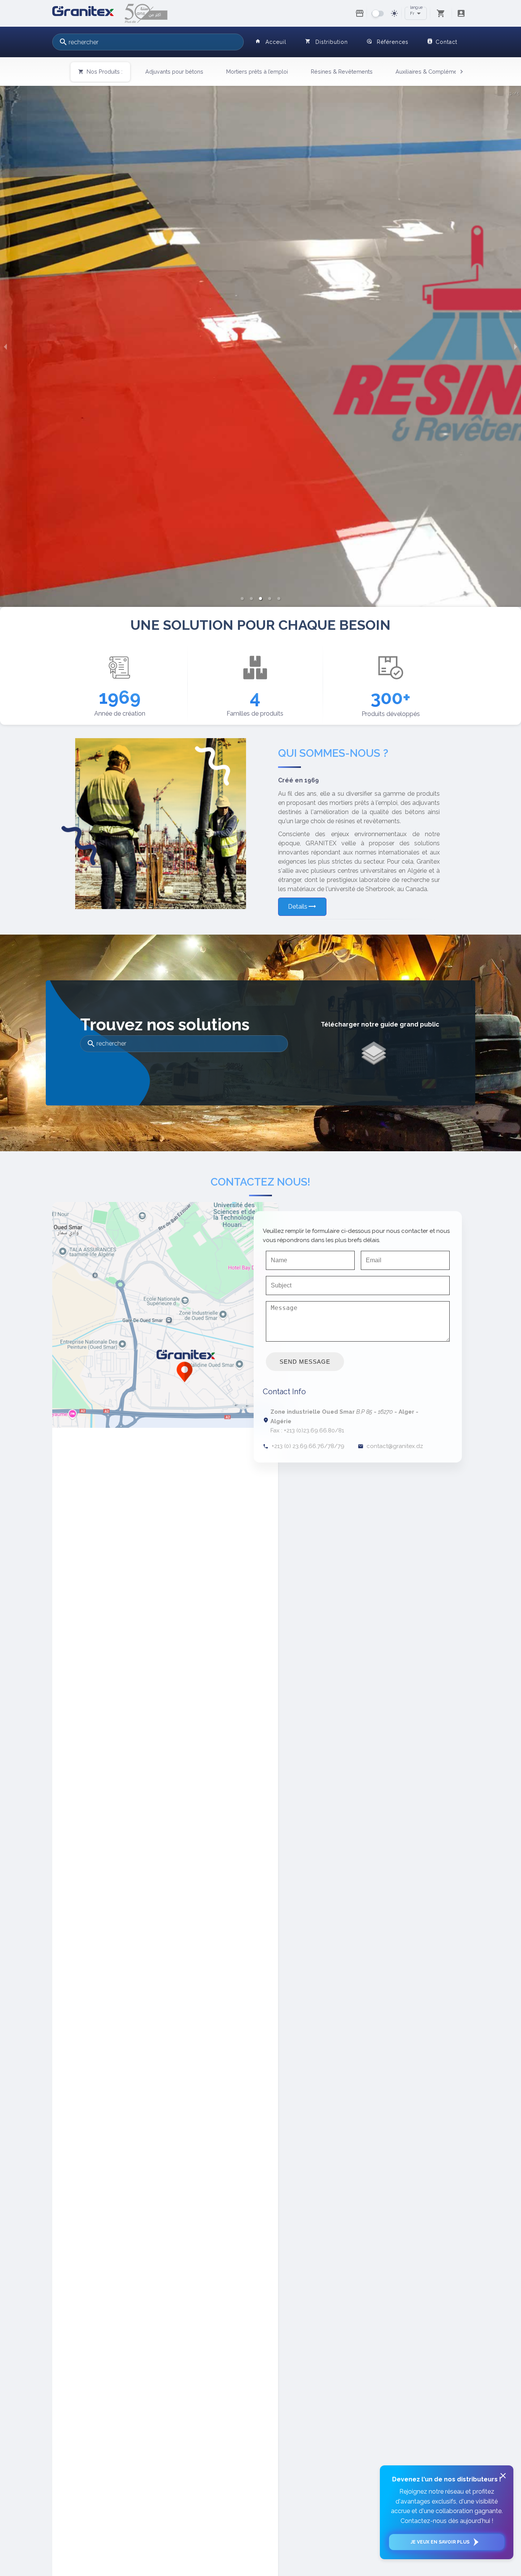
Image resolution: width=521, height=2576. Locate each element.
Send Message (305, 1362)
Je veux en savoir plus (440, 2542)
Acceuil (271, 42)
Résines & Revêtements (342, 72)
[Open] (419, 13)
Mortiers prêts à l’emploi (257, 72)
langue (416, 7)
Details (302, 906)
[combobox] (148, 42)
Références (388, 42)
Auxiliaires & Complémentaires (435, 72)
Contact (442, 42)
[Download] (374, 1053)
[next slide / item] (516, 346)
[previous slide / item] (5, 346)
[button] (242, 599)
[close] (503, 2476)
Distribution (327, 42)
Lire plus (15, 587)
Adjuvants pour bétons (174, 72)
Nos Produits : (100, 72)
